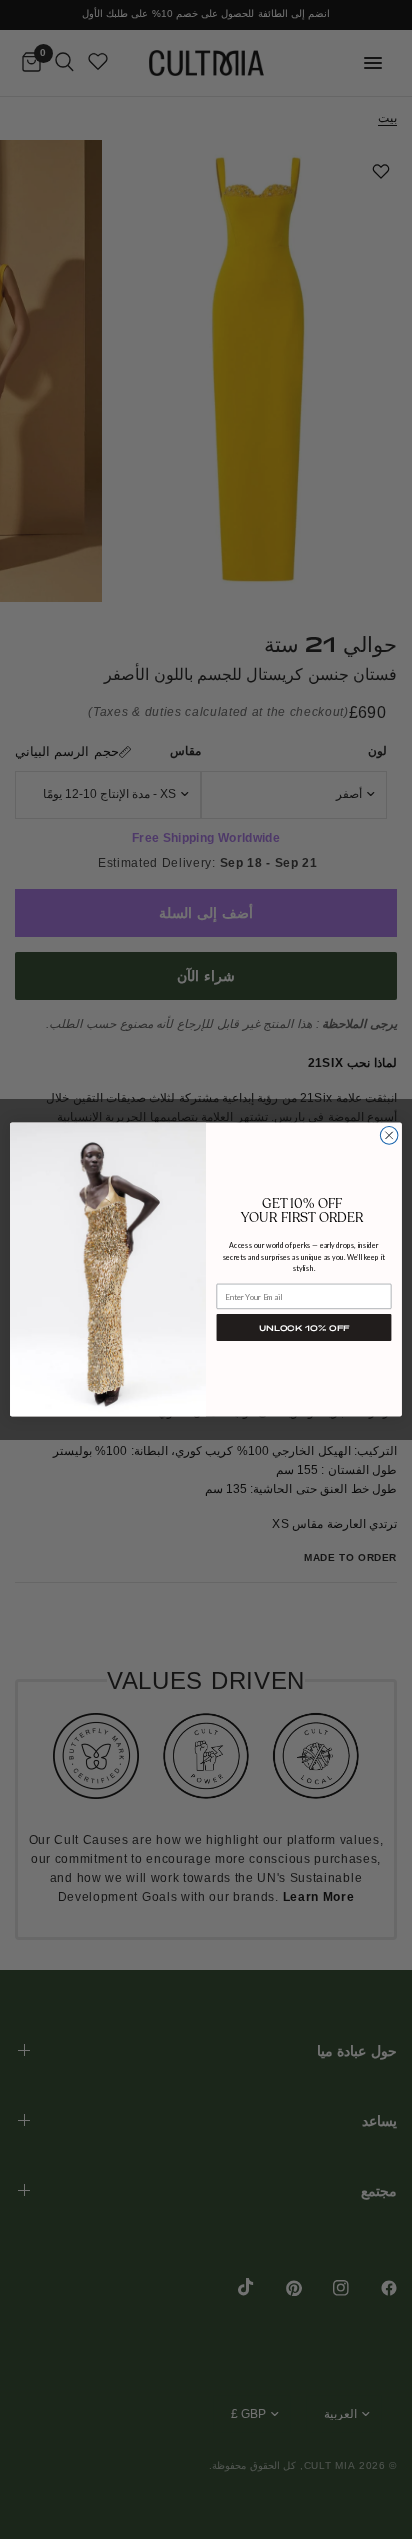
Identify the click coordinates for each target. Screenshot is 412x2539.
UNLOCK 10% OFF (304, 1328)
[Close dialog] (389, 1136)
